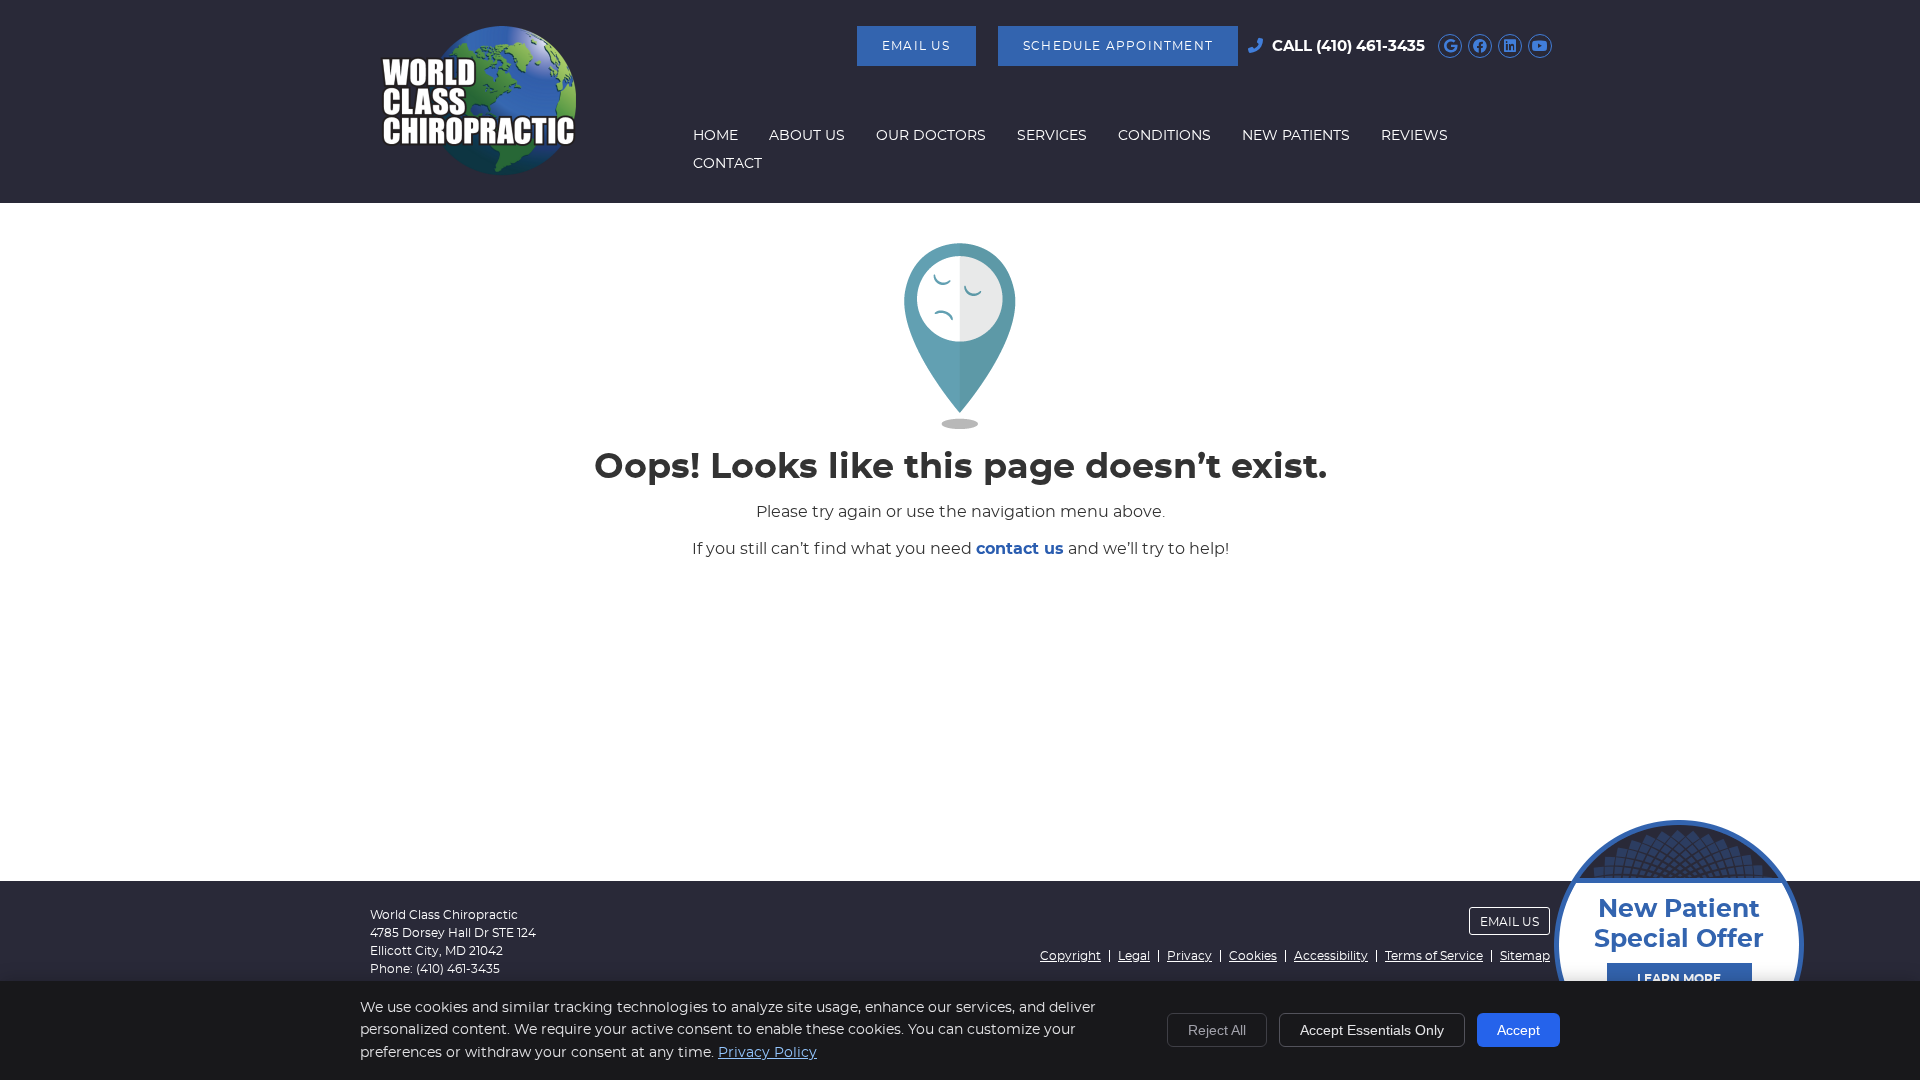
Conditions (1164, 136)
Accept (1518, 1030)
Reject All (1217, 1030)
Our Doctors (931, 136)
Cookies (1253, 956)
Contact (727, 164)
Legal (1134, 956)
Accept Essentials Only (1372, 1030)
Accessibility (1331, 956)
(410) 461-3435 (1370, 46)
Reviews (1414, 136)
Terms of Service (1434, 956)
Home (715, 136)
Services (1052, 136)
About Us (807, 136)
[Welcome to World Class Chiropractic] (478, 171)
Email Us (916, 46)
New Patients (1296, 136)
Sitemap (1525, 956)
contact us (1020, 549)
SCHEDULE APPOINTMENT (1118, 46)
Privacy (1189, 956)
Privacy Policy (767, 1053)
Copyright (1070, 956)
